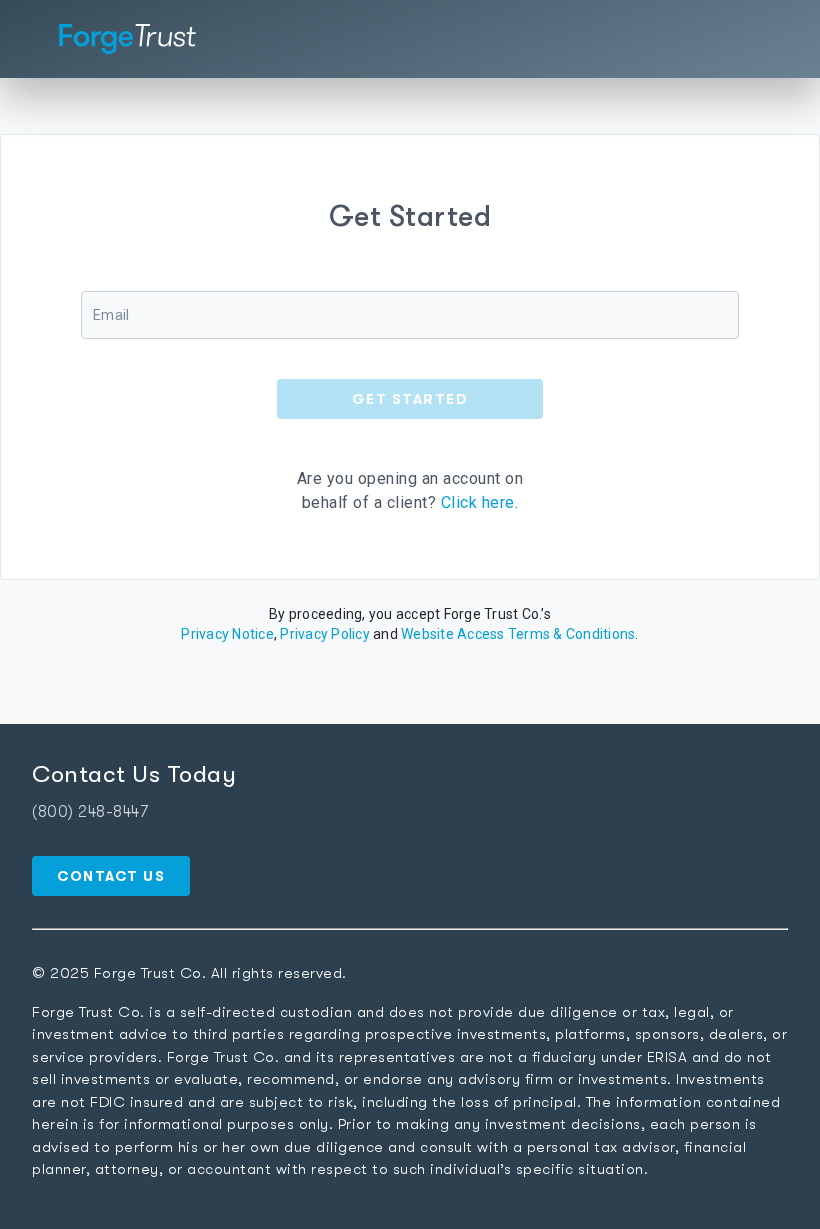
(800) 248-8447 (90, 812)
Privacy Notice (227, 634)
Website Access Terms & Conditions (518, 634)
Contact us (111, 876)
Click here (478, 502)
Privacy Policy (325, 634)
